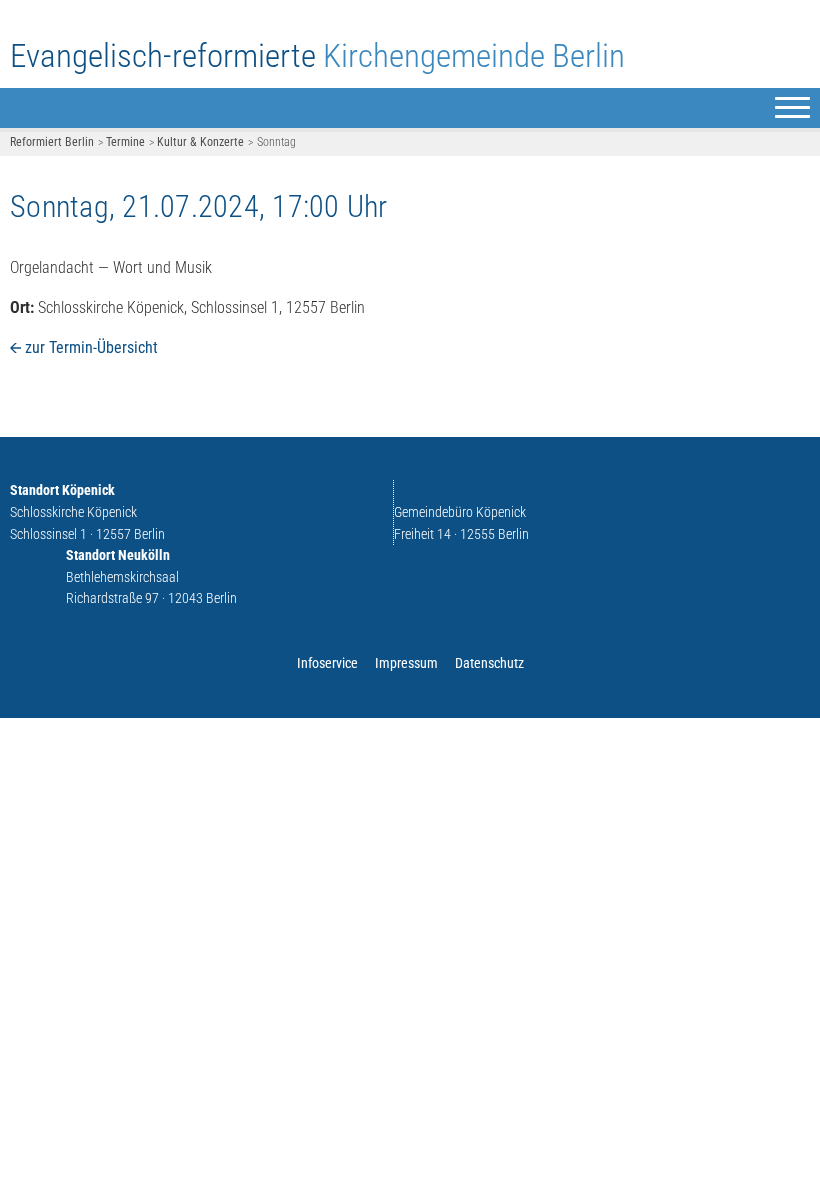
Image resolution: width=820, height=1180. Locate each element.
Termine (125, 142)
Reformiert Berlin (52, 142)
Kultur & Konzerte (200, 142)
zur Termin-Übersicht (91, 347)
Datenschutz (489, 663)
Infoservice (327, 663)
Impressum (406, 663)
